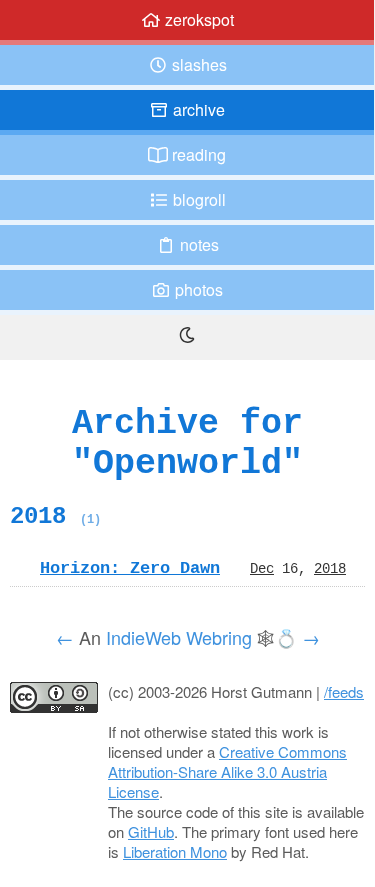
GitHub (151, 831)
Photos (197, 289)
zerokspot (197, 19)
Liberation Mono (175, 851)
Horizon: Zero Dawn (130, 568)
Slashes (197, 64)
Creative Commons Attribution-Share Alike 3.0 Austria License (227, 771)
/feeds (344, 691)
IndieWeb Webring (179, 637)
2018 (55, 516)
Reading (197, 154)
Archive (197, 109)
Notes (197, 244)
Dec (262, 568)
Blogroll (197, 199)
